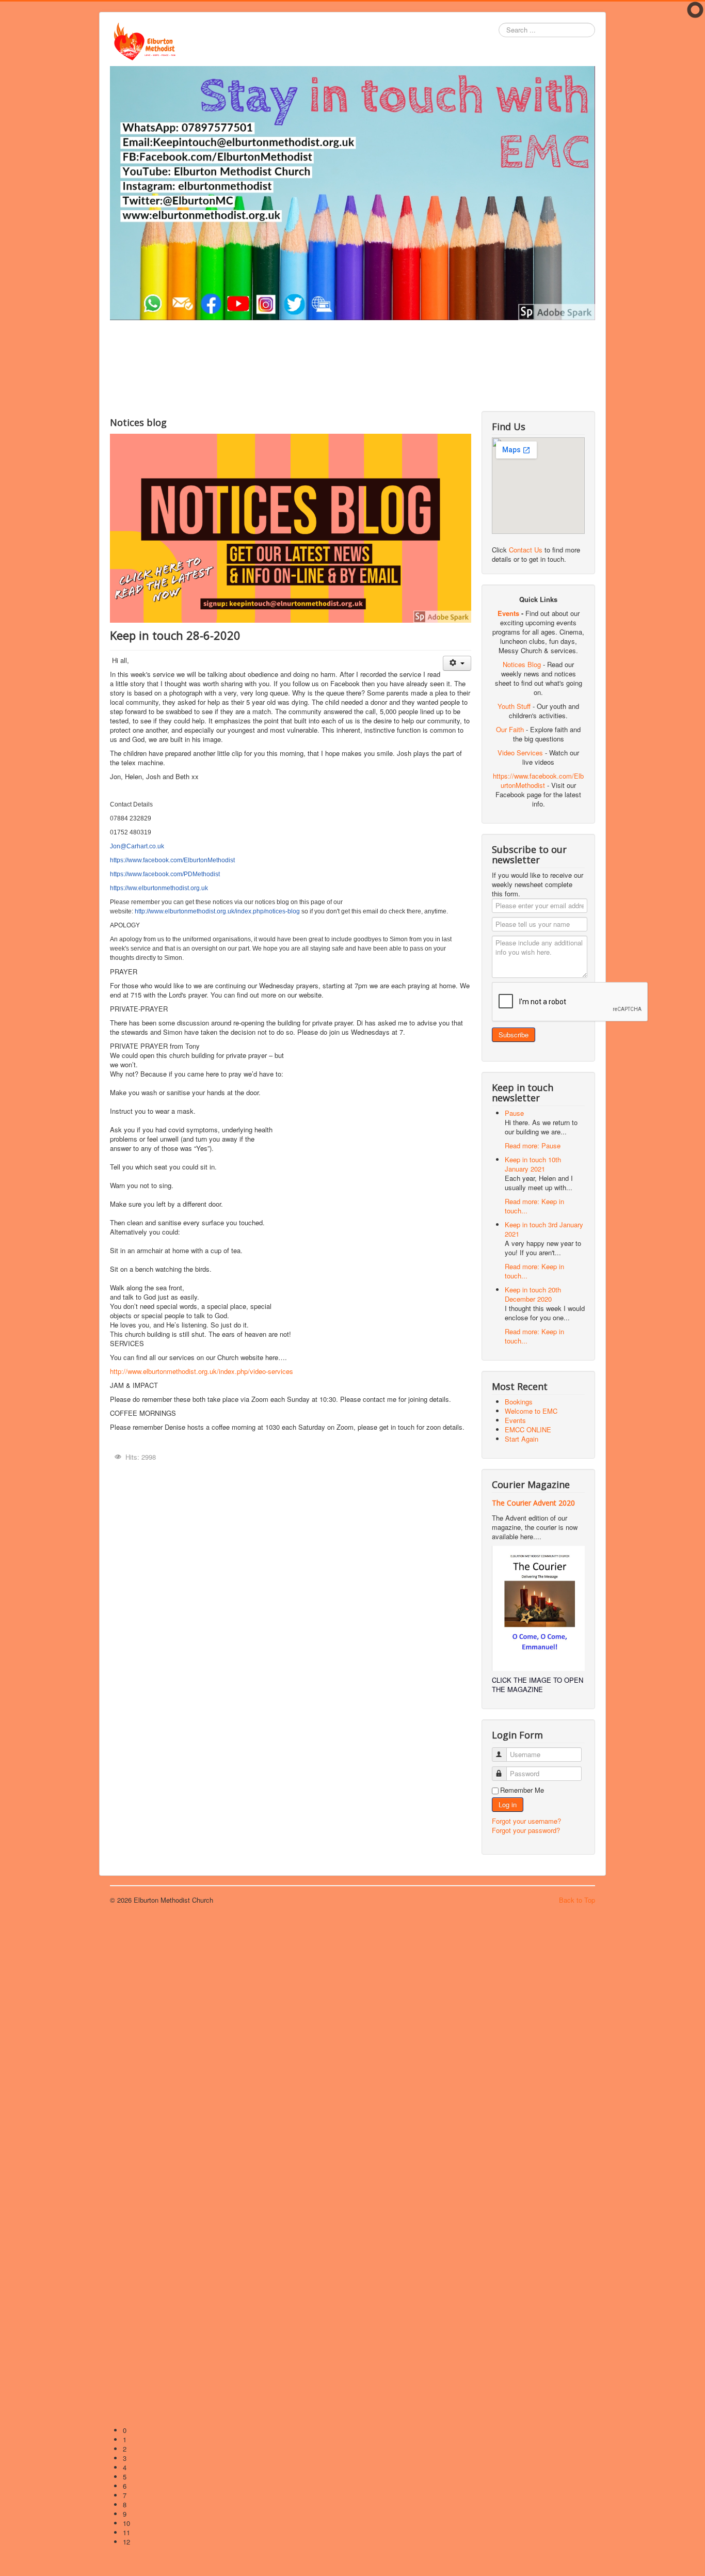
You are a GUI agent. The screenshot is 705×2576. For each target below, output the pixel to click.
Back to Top (577, 1900)
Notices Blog (522, 664)
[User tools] (457, 663)
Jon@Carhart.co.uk (137, 846)
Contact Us (526, 550)
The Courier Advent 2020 (533, 1503)
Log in (508, 1804)
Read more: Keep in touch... (534, 1206)
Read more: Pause (533, 1145)
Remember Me (522, 1790)
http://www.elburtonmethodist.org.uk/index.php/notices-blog (217, 911)
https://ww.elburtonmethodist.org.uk (159, 888)
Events (508, 613)
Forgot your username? (526, 1821)
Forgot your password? (526, 1830)
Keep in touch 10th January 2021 (533, 1164)
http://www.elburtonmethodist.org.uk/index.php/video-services (202, 1371)
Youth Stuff (514, 706)
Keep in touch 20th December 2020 (533, 1294)
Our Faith (510, 729)
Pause (514, 1113)
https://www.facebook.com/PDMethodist (165, 874)
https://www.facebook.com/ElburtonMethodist (172, 860)
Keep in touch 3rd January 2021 (544, 1229)
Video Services (520, 753)
